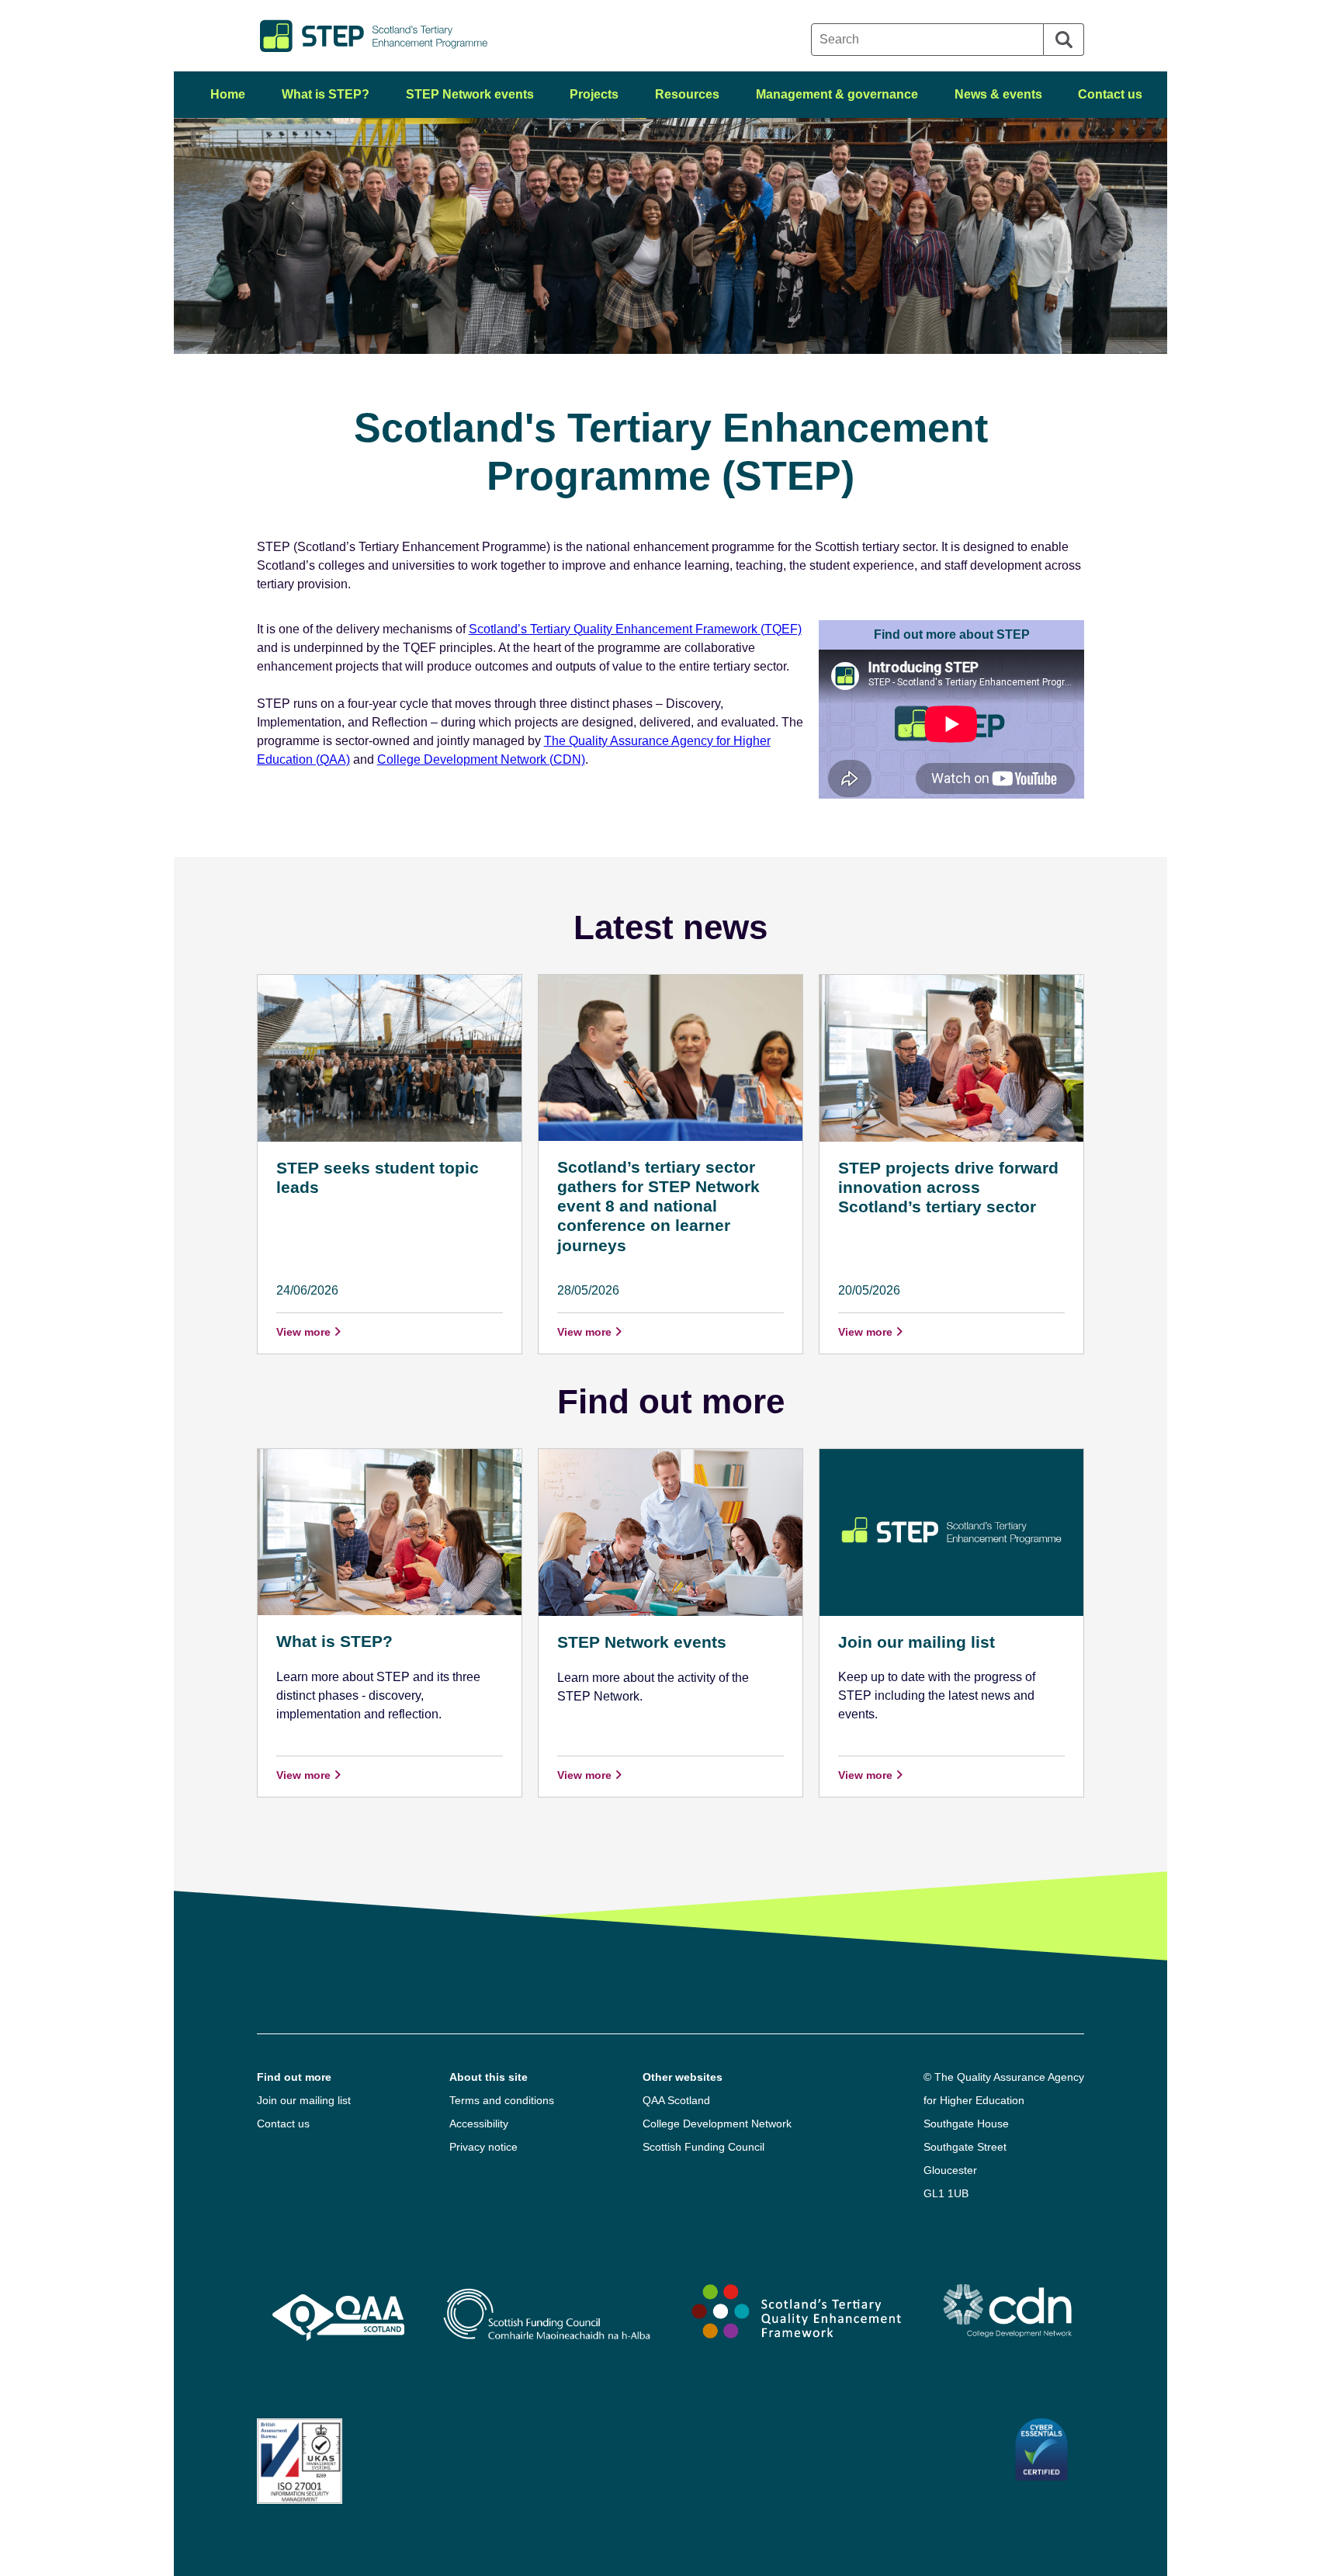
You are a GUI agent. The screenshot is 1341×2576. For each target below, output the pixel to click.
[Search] (1064, 40)
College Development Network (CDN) (481, 759)
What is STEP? (326, 94)
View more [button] (305, 1332)
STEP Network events (470, 94)
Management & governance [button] (837, 94)
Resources (687, 94)
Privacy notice (483, 2147)
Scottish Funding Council (703, 2147)
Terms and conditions (502, 2100)
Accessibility (479, 2124)
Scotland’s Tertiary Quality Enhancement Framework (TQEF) (635, 629)
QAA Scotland (676, 2100)
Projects (594, 94)
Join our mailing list (304, 2100)
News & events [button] (998, 94)
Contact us (1110, 94)
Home (228, 94)
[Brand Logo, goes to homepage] (464, 36)
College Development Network (717, 2124)
